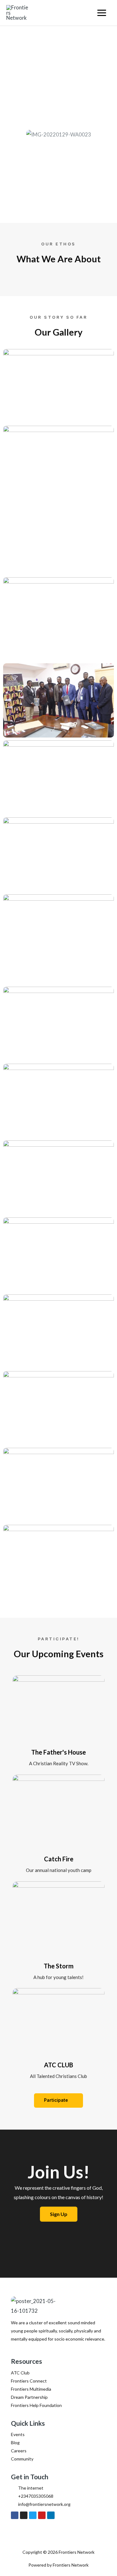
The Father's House (58, 1752)
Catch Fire (59, 1859)
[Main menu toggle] (102, 13)
